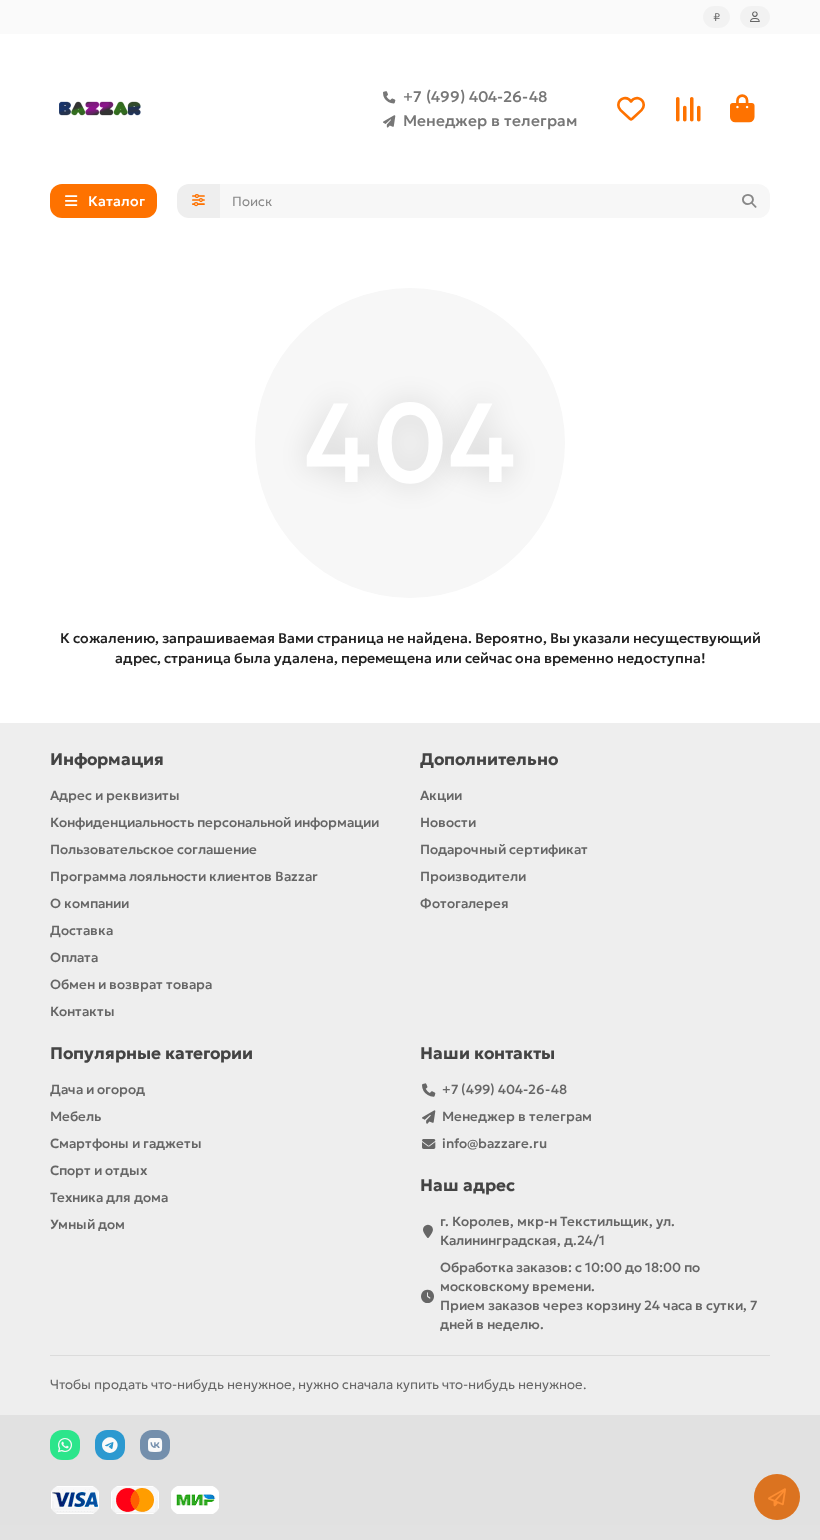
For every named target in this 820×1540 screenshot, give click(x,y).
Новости (448, 822)
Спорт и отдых (98, 1170)
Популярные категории (151, 1053)
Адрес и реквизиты (115, 795)
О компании (89, 903)
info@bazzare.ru (494, 1143)
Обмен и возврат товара (131, 984)
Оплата (74, 957)
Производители (473, 876)
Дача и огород (97, 1089)
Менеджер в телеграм (490, 120)
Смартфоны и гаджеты (126, 1143)
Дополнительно (489, 759)
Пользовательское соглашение (153, 849)
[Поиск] (749, 201)
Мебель (75, 1116)
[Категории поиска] (198, 201)
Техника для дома (109, 1197)
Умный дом (87, 1224)
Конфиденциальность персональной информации (214, 822)
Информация (107, 759)
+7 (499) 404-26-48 (475, 96)
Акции (441, 795)
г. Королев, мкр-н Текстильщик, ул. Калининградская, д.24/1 (557, 1231)
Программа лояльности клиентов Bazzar (184, 876)
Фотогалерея (464, 903)
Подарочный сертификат (504, 849)
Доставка (81, 930)
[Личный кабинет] (755, 17)
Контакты (82, 1011)
